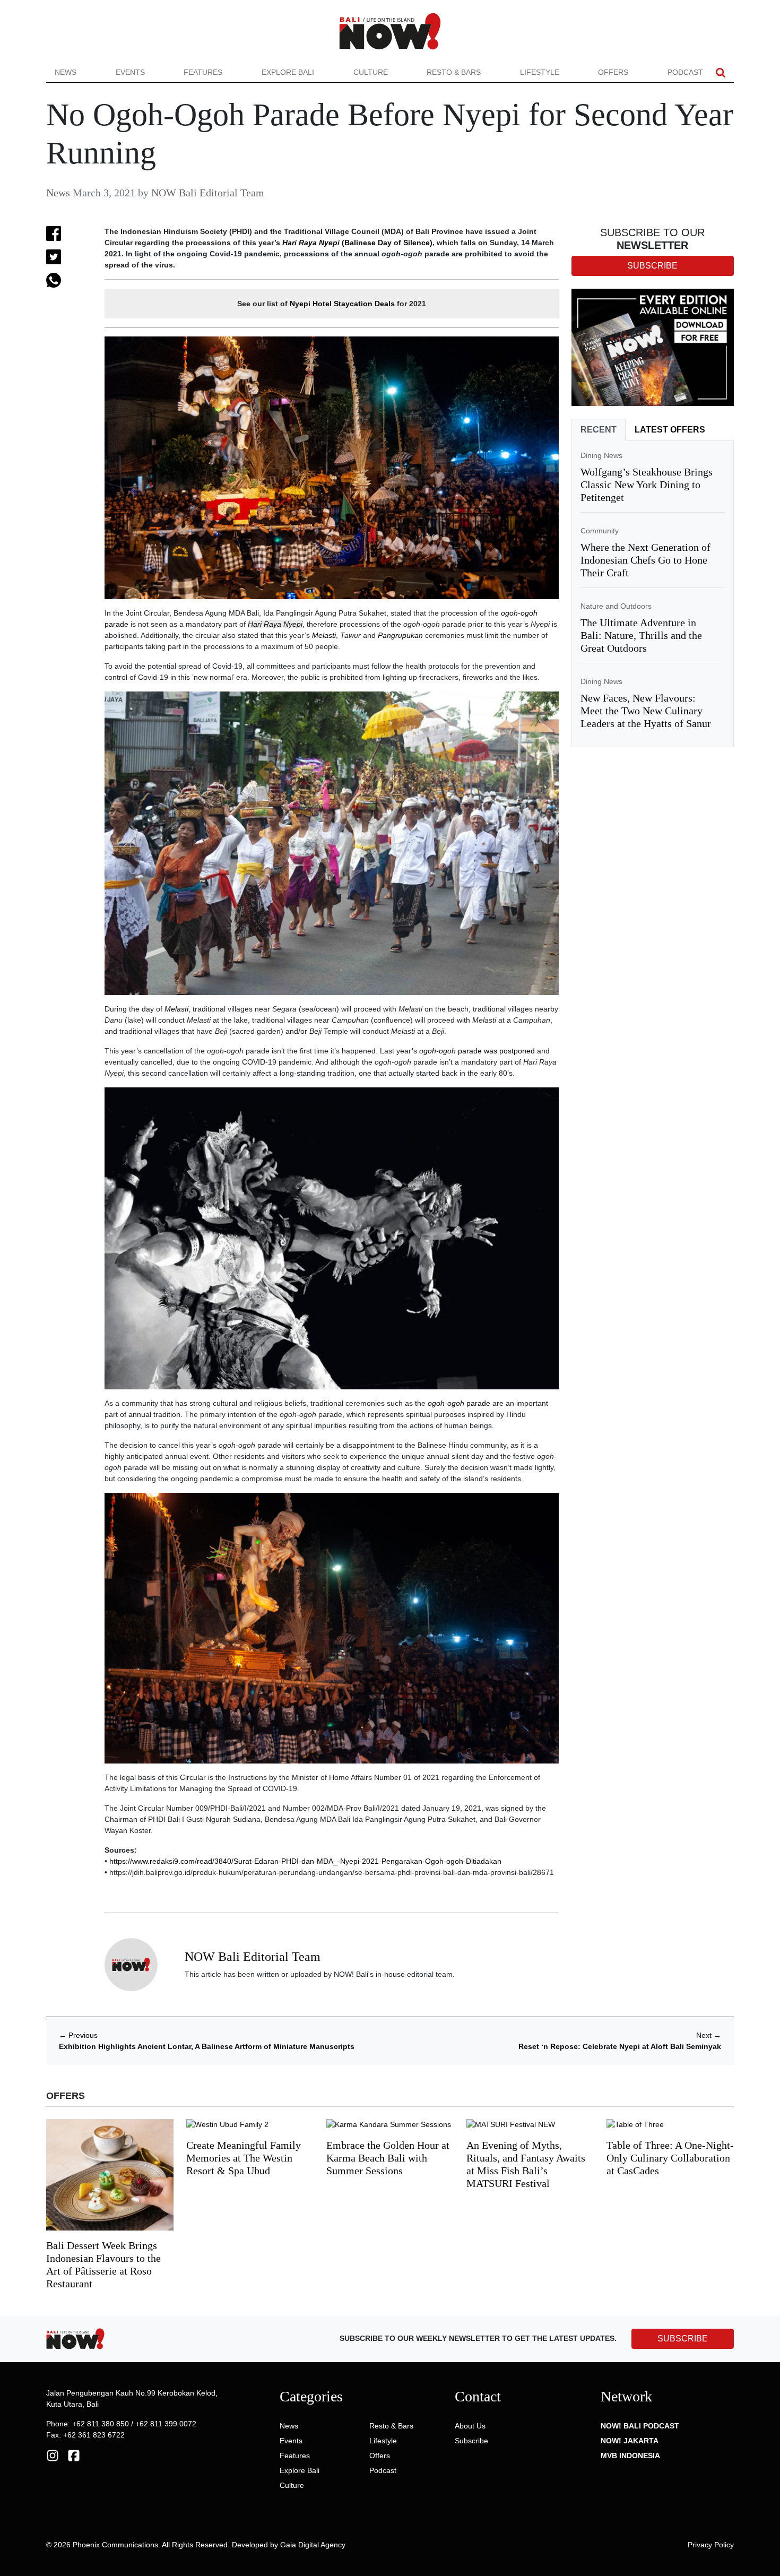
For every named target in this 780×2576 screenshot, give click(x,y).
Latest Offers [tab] (670, 430)
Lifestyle (540, 72)
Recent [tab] (599, 430)
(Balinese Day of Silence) (386, 243)
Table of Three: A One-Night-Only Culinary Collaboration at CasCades (670, 2158)
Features (203, 72)
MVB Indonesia (630, 2456)
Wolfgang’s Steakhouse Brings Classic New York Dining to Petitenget (647, 485)
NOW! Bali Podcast (640, 2426)
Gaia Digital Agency (313, 2545)
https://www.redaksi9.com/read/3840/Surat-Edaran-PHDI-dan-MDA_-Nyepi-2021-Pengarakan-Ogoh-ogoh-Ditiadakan (305, 1861)
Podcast (685, 72)
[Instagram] (53, 2455)
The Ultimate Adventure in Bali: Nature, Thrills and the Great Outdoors (641, 635)
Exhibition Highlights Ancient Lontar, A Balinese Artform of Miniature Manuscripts (207, 2046)
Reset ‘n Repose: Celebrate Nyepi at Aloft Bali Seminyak (620, 2046)
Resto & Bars (454, 72)
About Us (470, 2426)
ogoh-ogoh (519, 613)
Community (600, 531)
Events (130, 72)
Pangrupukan (400, 635)
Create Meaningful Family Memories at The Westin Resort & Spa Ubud (244, 2158)
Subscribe (471, 2441)
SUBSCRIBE (683, 2339)
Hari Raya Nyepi (311, 243)
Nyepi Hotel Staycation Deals (342, 304)
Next (709, 2035)
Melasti (324, 635)
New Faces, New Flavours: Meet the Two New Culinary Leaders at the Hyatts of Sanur (646, 711)
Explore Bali (288, 72)
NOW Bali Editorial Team (208, 193)
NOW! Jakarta (630, 2441)
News (66, 72)
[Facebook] (74, 2455)
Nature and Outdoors (616, 606)
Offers (613, 72)
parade (116, 624)
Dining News (601, 455)
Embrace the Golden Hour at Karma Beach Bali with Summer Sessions (388, 2158)
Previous (78, 2035)
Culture (371, 72)
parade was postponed (496, 1051)
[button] (721, 72)
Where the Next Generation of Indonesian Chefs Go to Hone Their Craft (645, 560)
